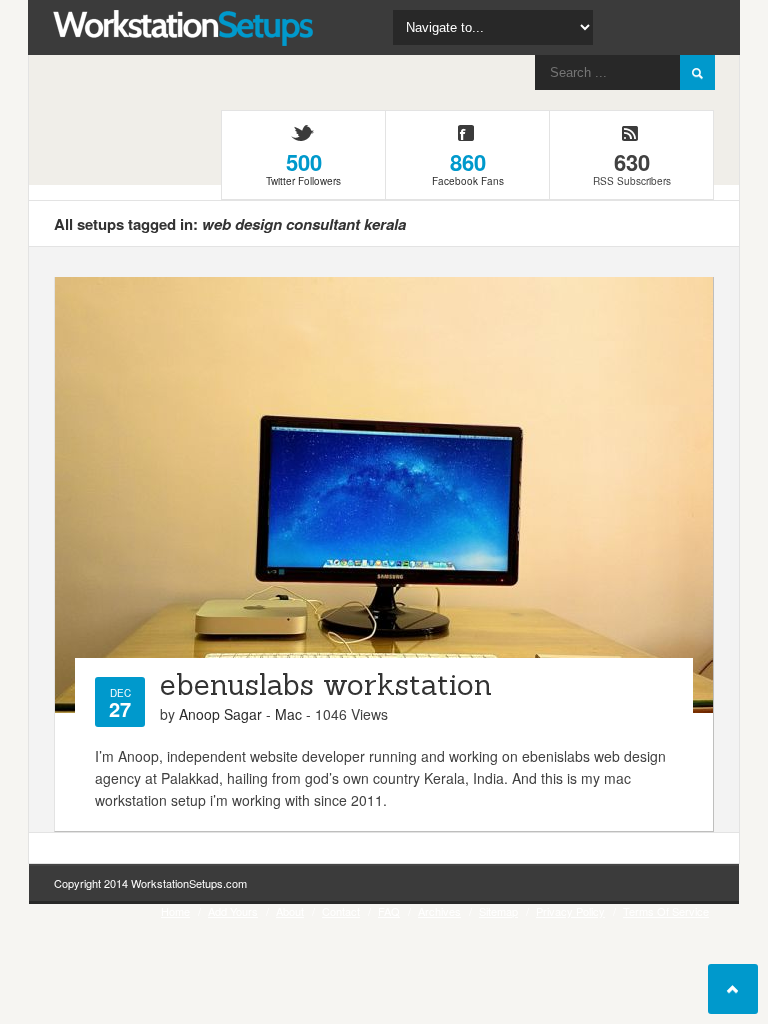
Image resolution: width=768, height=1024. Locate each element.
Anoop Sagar (220, 714)
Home (175, 911)
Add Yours (233, 911)
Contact (341, 911)
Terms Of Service (666, 911)
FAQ (389, 911)
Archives (439, 911)
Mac (288, 714)
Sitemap (498, 911)
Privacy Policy (570, 911)
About (290, 911)
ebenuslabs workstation (326, 684)
